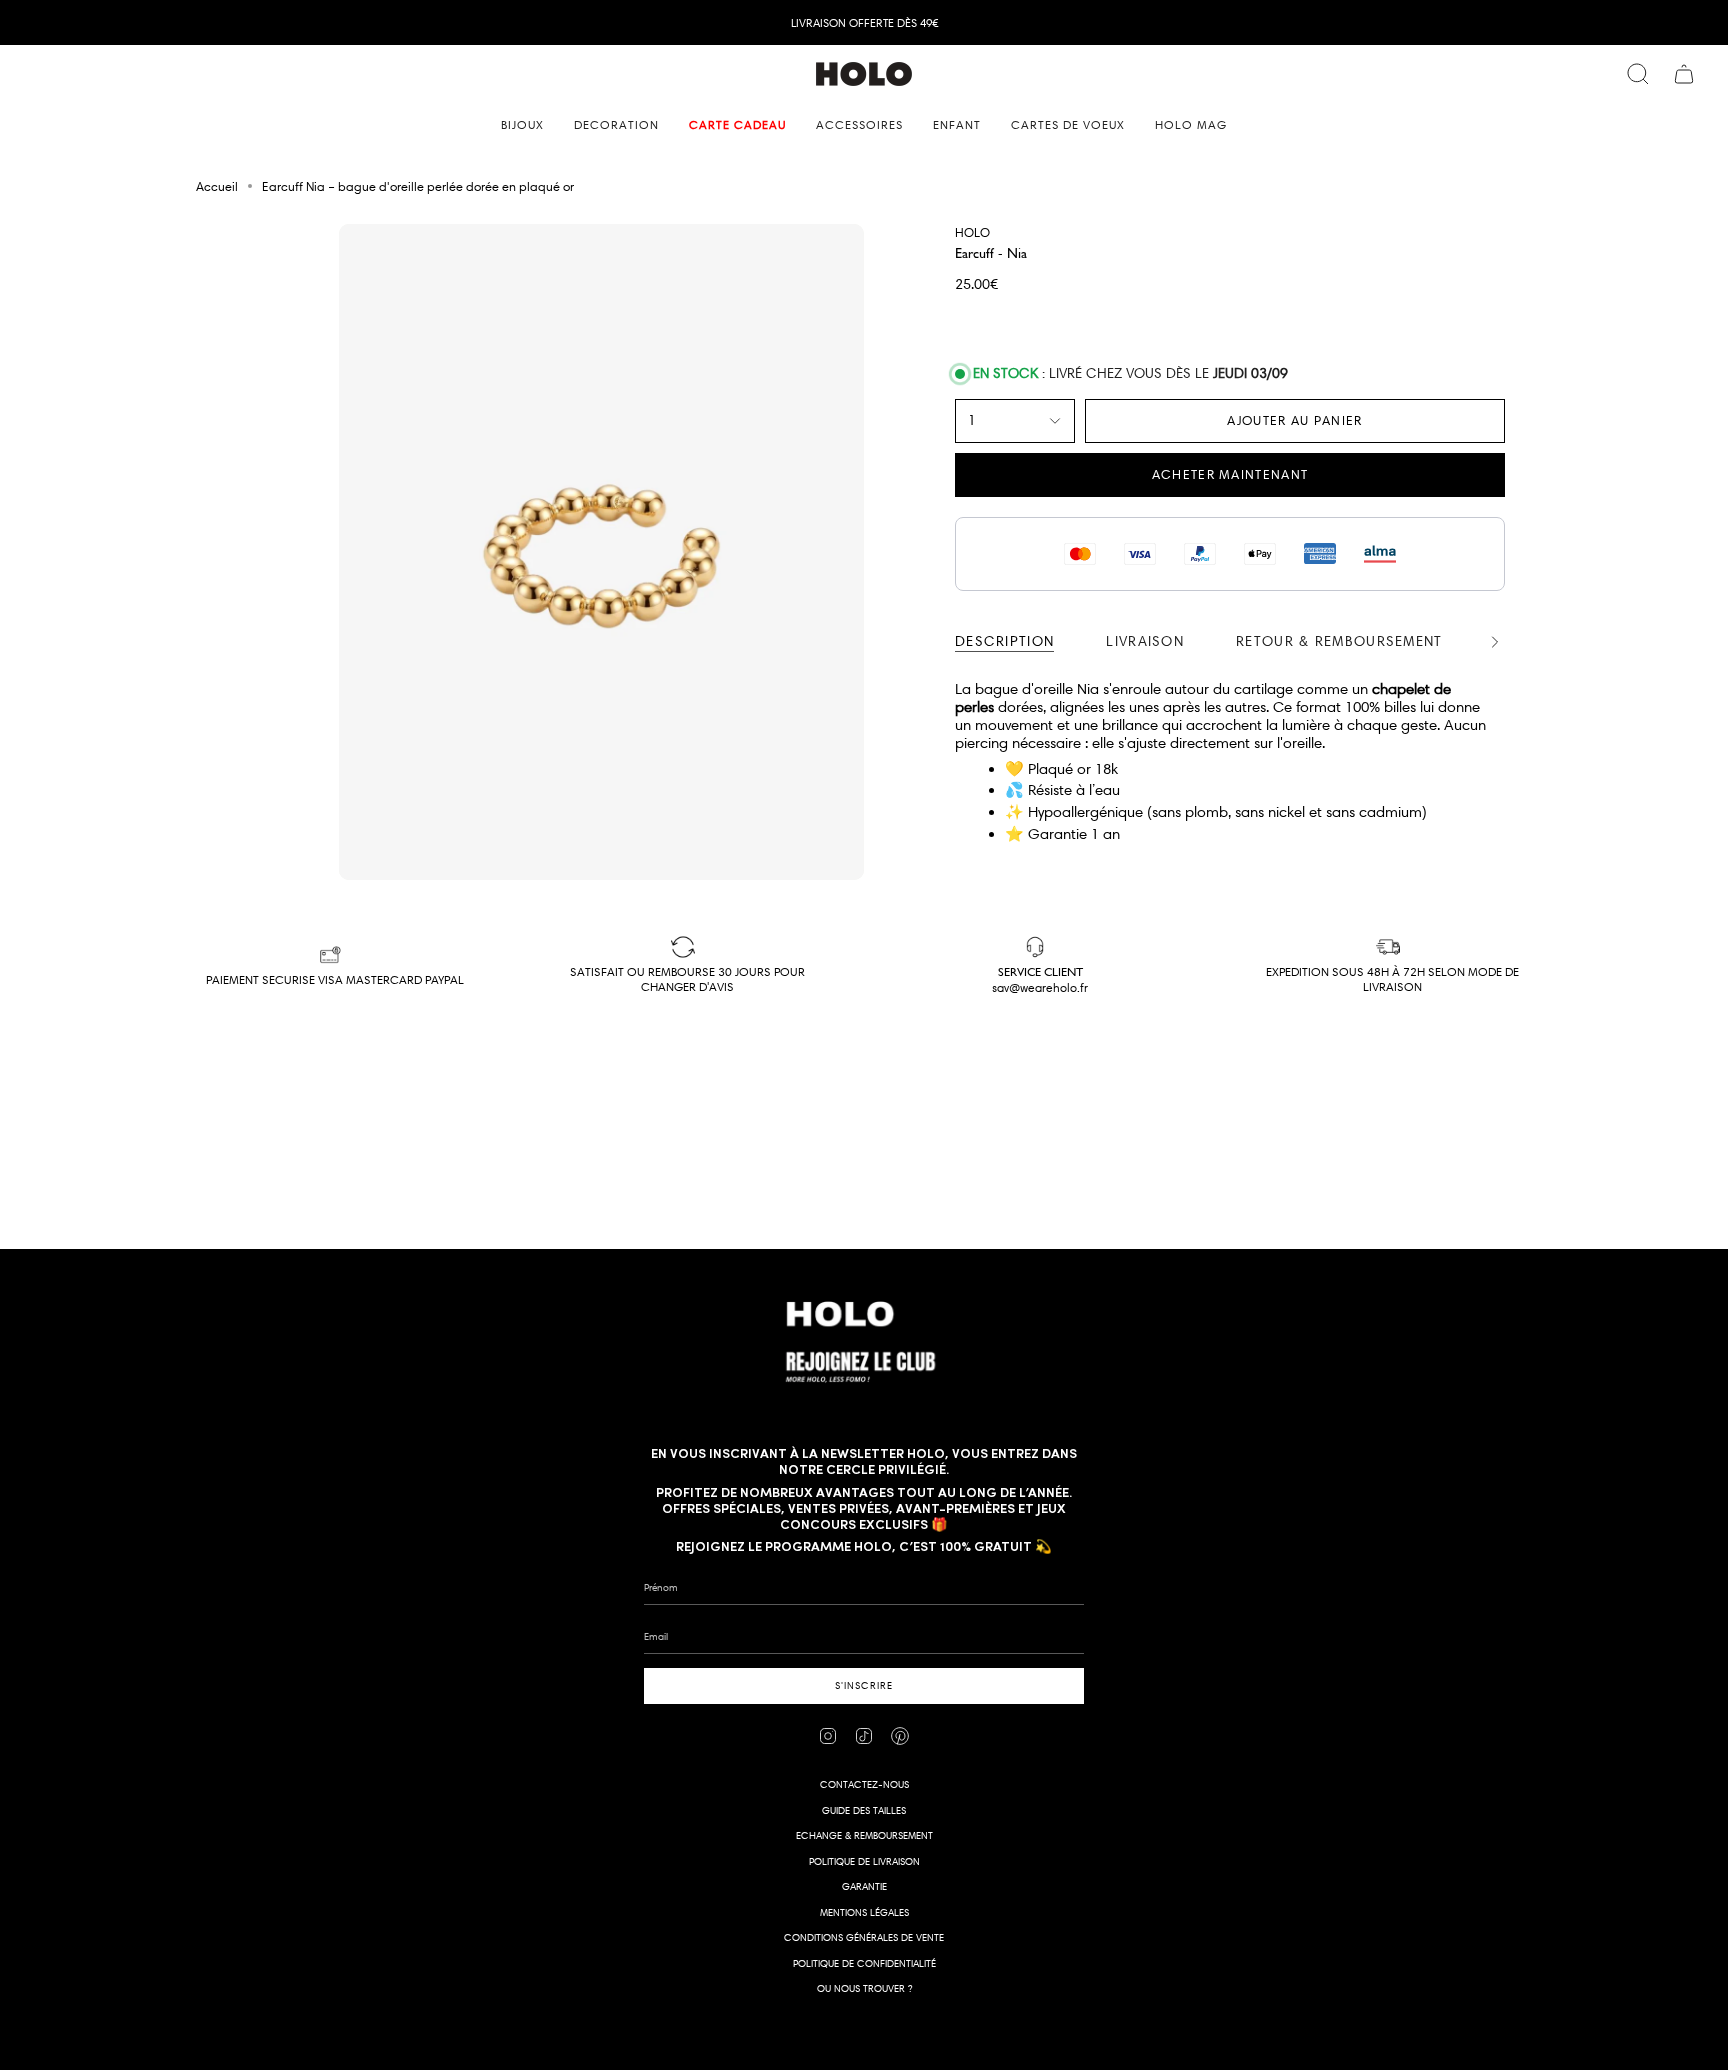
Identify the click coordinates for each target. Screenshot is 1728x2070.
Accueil (217, 186)
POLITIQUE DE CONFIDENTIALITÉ (864, 1963)
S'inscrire (864, 1685)
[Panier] (1684, 74)
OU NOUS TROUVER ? (864, 1988)
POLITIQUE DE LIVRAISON (864, 1861)
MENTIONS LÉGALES (864, 1912)
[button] (522, 125)
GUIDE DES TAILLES (864, 1810)
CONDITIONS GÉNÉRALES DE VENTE (864, 1937)
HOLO (972, 232)
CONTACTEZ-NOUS (864, 1784)
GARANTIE (864, 1886)
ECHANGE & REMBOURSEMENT (864, 1835)
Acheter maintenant (1230, 474)
